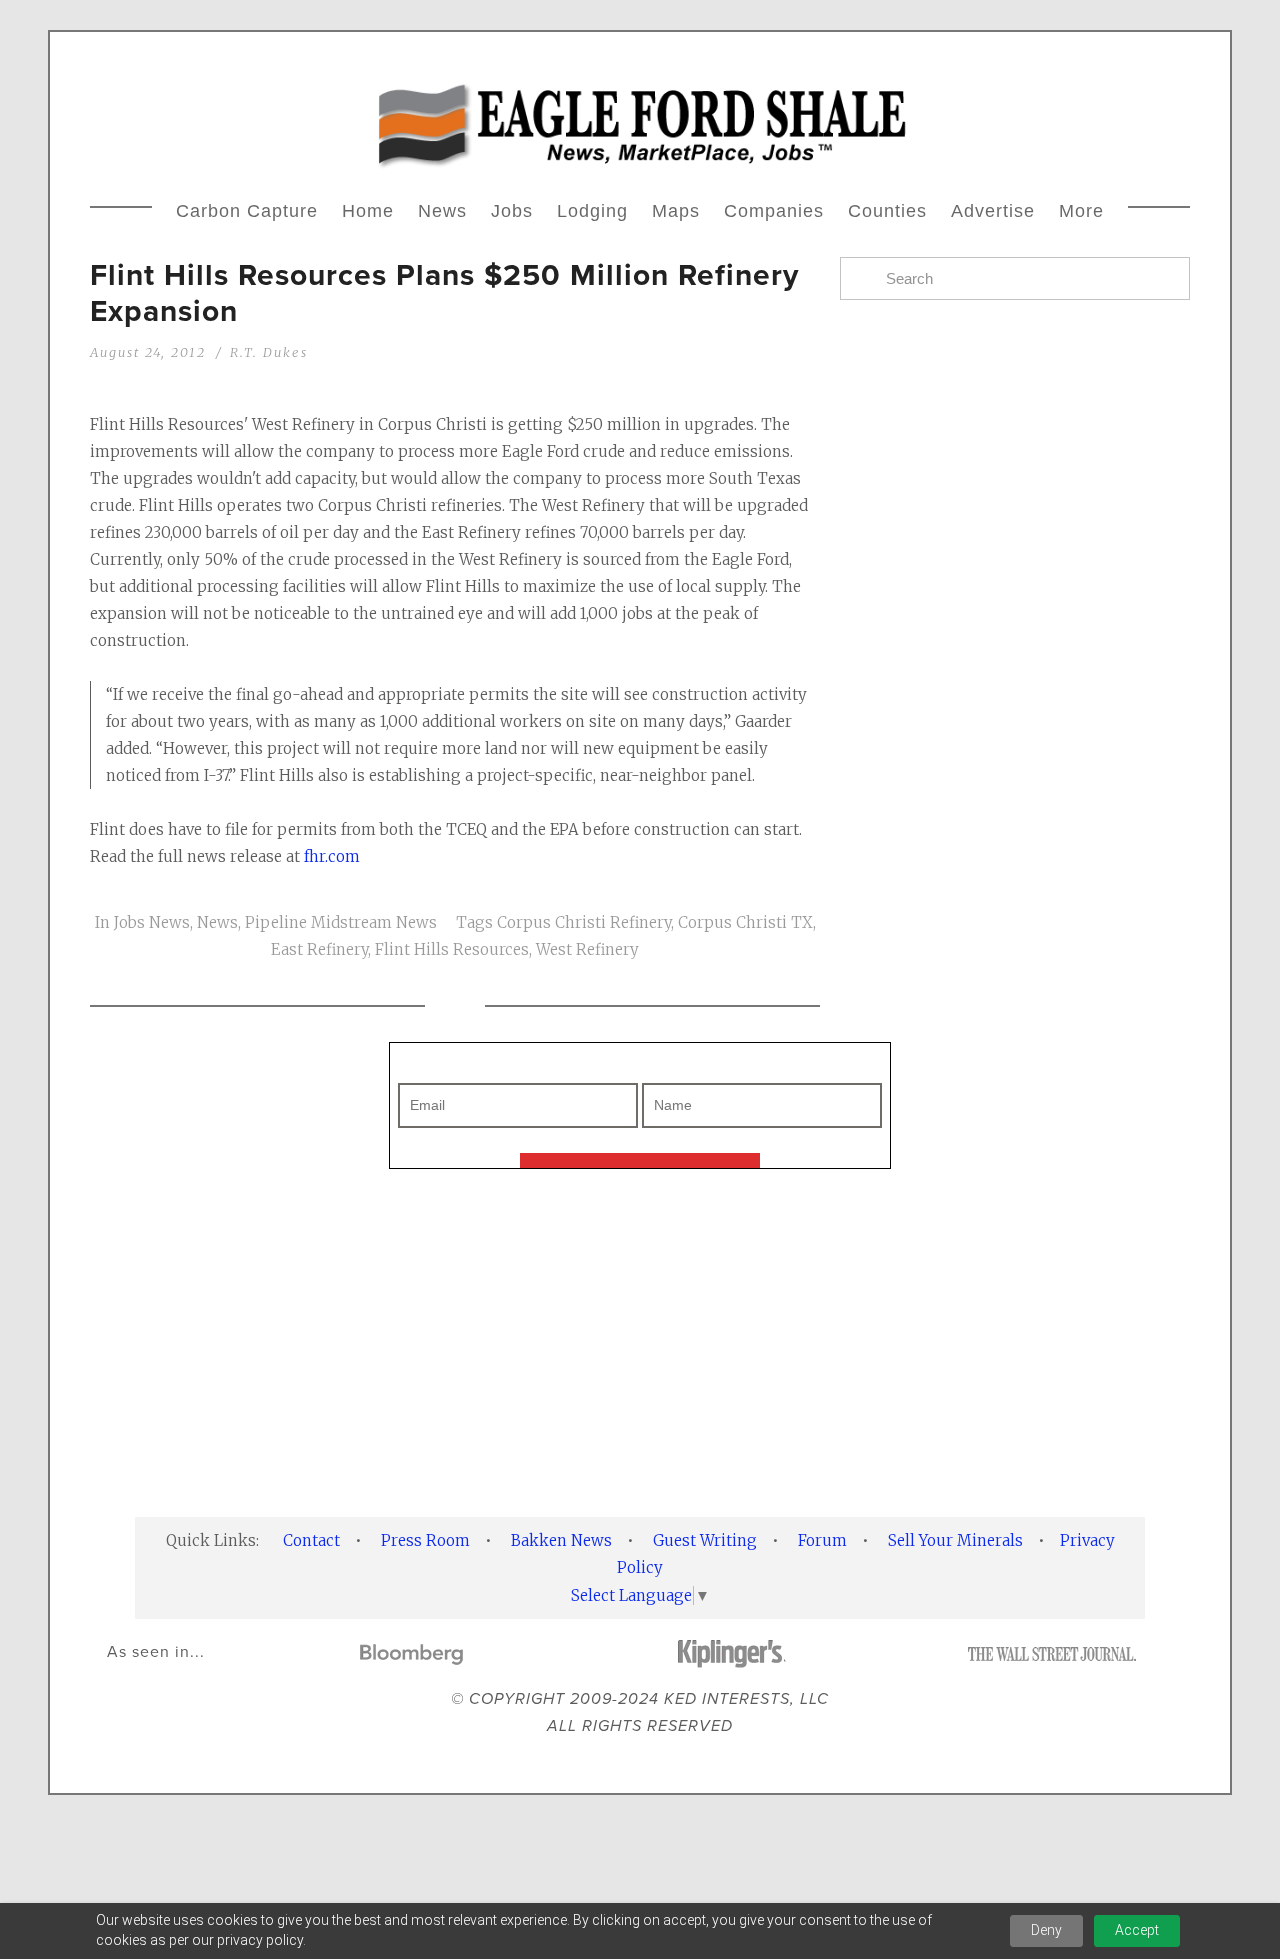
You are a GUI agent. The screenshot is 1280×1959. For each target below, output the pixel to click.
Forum (822, 1540)
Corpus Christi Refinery (584, 922)
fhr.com (332, 856)
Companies (774, 211)
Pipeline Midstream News (341, 922)
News (442, 211)
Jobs (512, 211)
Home (368, 211)
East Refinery (319, 949)
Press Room (425, 1540)
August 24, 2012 (148, 352)
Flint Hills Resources (452, 949)
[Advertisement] (640, 1343)
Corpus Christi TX (745, 922)
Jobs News (152, 922)
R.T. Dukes (269, 352)
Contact (311, 1540)
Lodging (592, 211)
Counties (887, 211)
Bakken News (561, 1540)
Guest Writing (705, 1540)
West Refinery (587, 949)
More (1081, 211)
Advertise (993, 211)
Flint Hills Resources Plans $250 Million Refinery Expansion (444, 292)
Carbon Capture (247, 211)
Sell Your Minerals (955, 1540)
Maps (676, 211)
